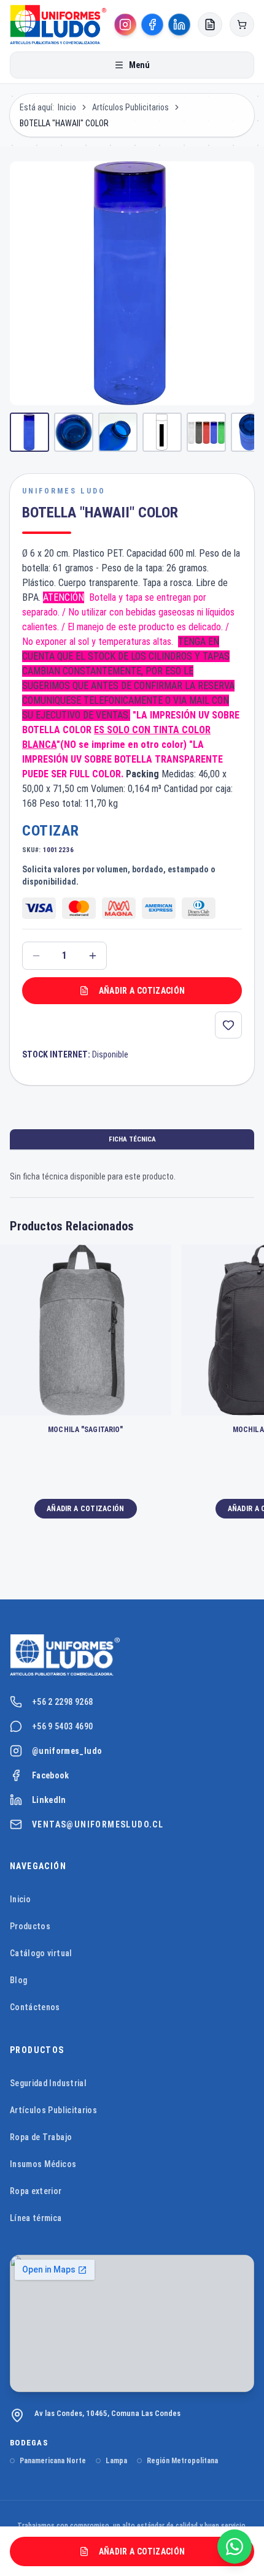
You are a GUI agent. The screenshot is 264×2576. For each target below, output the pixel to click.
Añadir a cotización (142, 991)
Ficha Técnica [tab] (132, 1139)
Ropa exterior (36, 2191)
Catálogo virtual (41, 1953)
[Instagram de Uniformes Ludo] (125, 25)
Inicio (67, 107)
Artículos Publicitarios (130, 107)
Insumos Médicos (43, 2164)
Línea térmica (36, 2218)
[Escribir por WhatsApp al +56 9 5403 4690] (235, 2547)
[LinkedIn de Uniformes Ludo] (179, 25)
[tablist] (132, 1140)
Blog (18, 1980)
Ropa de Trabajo (41, 2137)
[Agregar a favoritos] (228, 1025)
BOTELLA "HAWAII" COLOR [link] (64, 123)
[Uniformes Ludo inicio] (132, 1655)
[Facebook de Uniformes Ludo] (152, 25)
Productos (30, 1926)
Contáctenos (35, 2007)
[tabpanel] (132, 1176)
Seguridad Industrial (48, 2083)
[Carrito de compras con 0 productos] (242, 25)
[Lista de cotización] (210, 25)
